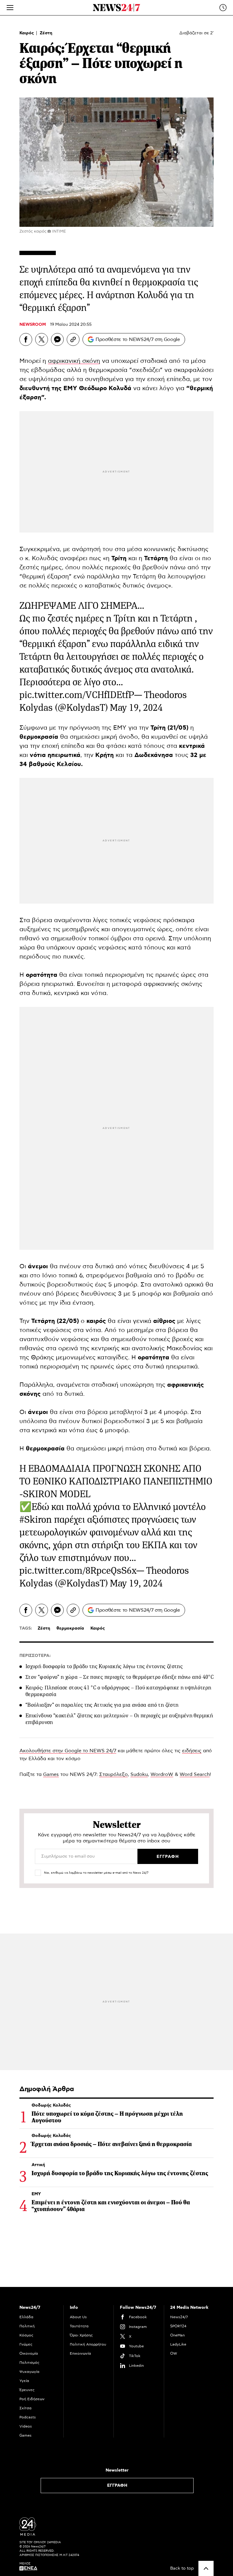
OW (174, 2353)
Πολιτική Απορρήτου (88, 2344)
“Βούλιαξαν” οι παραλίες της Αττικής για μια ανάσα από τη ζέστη (102, 1705)
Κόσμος (26, 2335)
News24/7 (179, 2317)
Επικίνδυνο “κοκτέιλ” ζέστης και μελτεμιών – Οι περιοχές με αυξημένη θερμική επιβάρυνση (119, 1719)
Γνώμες (26, 2344)
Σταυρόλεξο (113, 1774)
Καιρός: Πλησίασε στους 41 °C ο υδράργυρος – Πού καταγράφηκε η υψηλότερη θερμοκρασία (118, 1691)
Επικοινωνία (80, 2353)
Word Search (195, 1774)
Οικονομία (29, 2353)
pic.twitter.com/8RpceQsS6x (78, 1571)
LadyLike (178, 2344)
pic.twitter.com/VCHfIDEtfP (77, 695)
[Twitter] (42, 339)
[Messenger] (57, 339)
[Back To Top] (206, 2568)
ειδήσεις (192, 1751)
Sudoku (139, 1774)
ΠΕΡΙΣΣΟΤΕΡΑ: (35, 1656)
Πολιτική (27, 2326)
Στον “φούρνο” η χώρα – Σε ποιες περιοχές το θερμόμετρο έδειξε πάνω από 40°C (120, 1677)
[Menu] (10, 8)
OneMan (177, 2335)
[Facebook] (26, 339)
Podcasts (28, 2417)
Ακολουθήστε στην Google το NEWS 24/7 (68, 1751)
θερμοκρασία (70, 1628)
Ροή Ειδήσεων (32, 2399)
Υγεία (24, 2381)
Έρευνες (27, 2390)
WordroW (162, 1774)
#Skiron (36, 1520)
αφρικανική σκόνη (74, 361)
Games (51, 1774)
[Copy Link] (73, 339)
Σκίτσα (25, 2408)
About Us (78, 2317)
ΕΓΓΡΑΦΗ (117, 2486)
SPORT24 (178, 2326)
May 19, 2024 (136, 708)
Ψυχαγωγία (29, 2372)
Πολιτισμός (29, 2363)
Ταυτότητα (79, 2326)
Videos (26, 2426)
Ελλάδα (26, 2317)
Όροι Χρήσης (81, 2335)
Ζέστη (46, 33)
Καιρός (27, 33)
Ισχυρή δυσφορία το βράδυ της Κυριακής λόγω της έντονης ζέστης (104, 1666)
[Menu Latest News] (223, 8)
